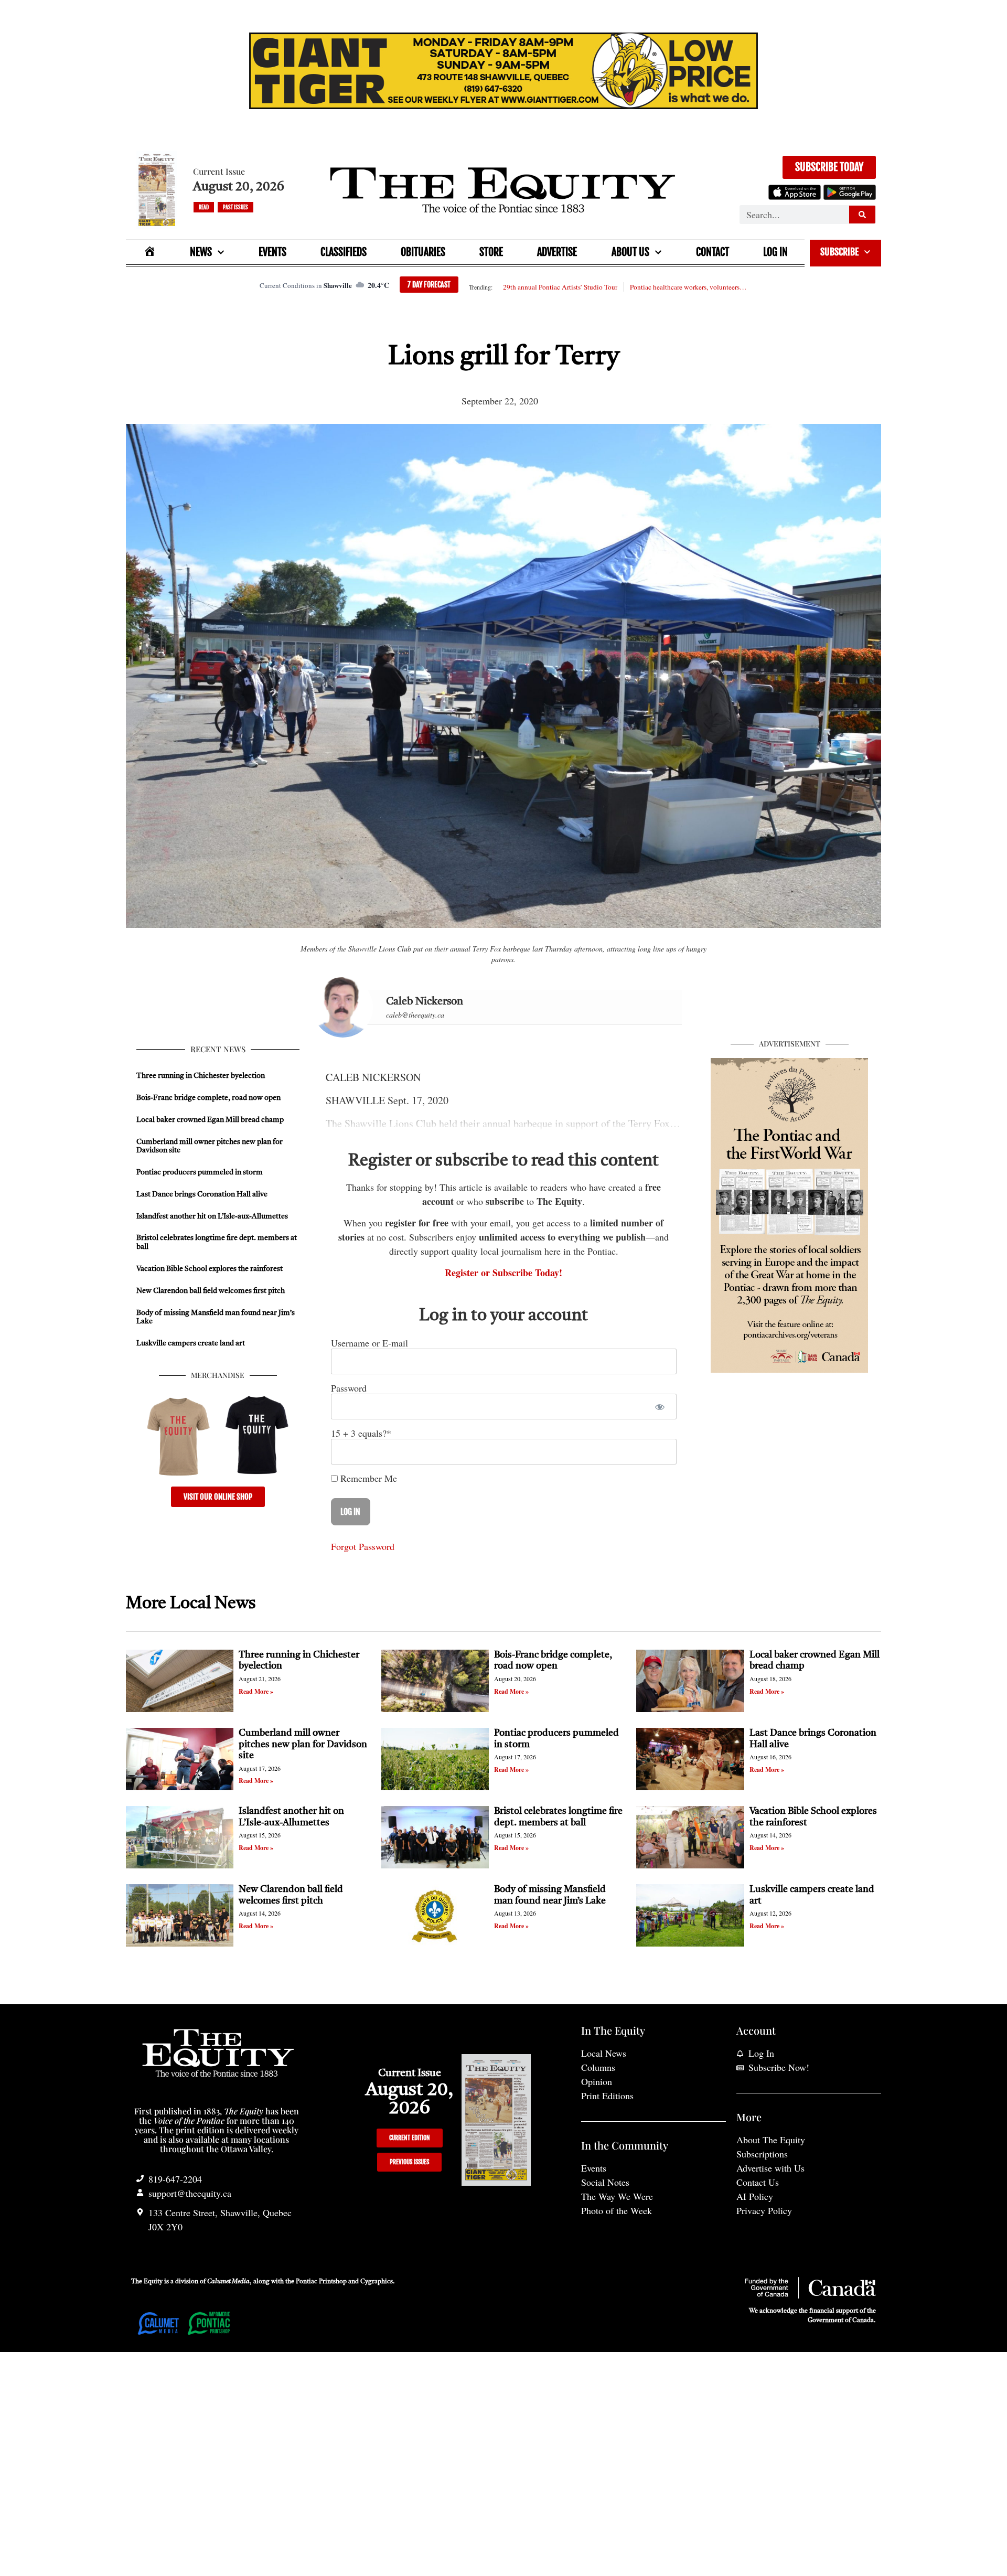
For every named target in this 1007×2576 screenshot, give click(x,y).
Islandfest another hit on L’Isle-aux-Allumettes (212, 1216)
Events (272, 252)
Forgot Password (363, 1546)
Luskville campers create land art (191, 1343)
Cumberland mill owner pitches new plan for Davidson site (303, 1744)
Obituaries (423, 252)
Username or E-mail (369, 1343)
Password (349, 1388)
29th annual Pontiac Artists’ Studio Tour (560, 287)
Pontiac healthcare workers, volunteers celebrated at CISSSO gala (689, 287)
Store (491, 252)
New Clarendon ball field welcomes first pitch (211, 1291)
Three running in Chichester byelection (201, 1076)
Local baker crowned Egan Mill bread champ (210, 1120)
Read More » (256, 1691)
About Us (630, 252)
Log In (775, 252)
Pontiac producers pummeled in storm (200, 1172)
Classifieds (344, 252)
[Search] (862, 215)
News (201, 252)
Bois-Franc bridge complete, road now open (208, 1098)
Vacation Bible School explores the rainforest (210, 1269)
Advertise (557, 252)
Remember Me (367, 1478)
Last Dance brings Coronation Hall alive (202, 1194)
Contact (713, 252)
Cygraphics (377, 2282)
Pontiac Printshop (321, 2282)
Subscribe (839, 252)
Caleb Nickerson (425, 1002)
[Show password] (660, 1407)
